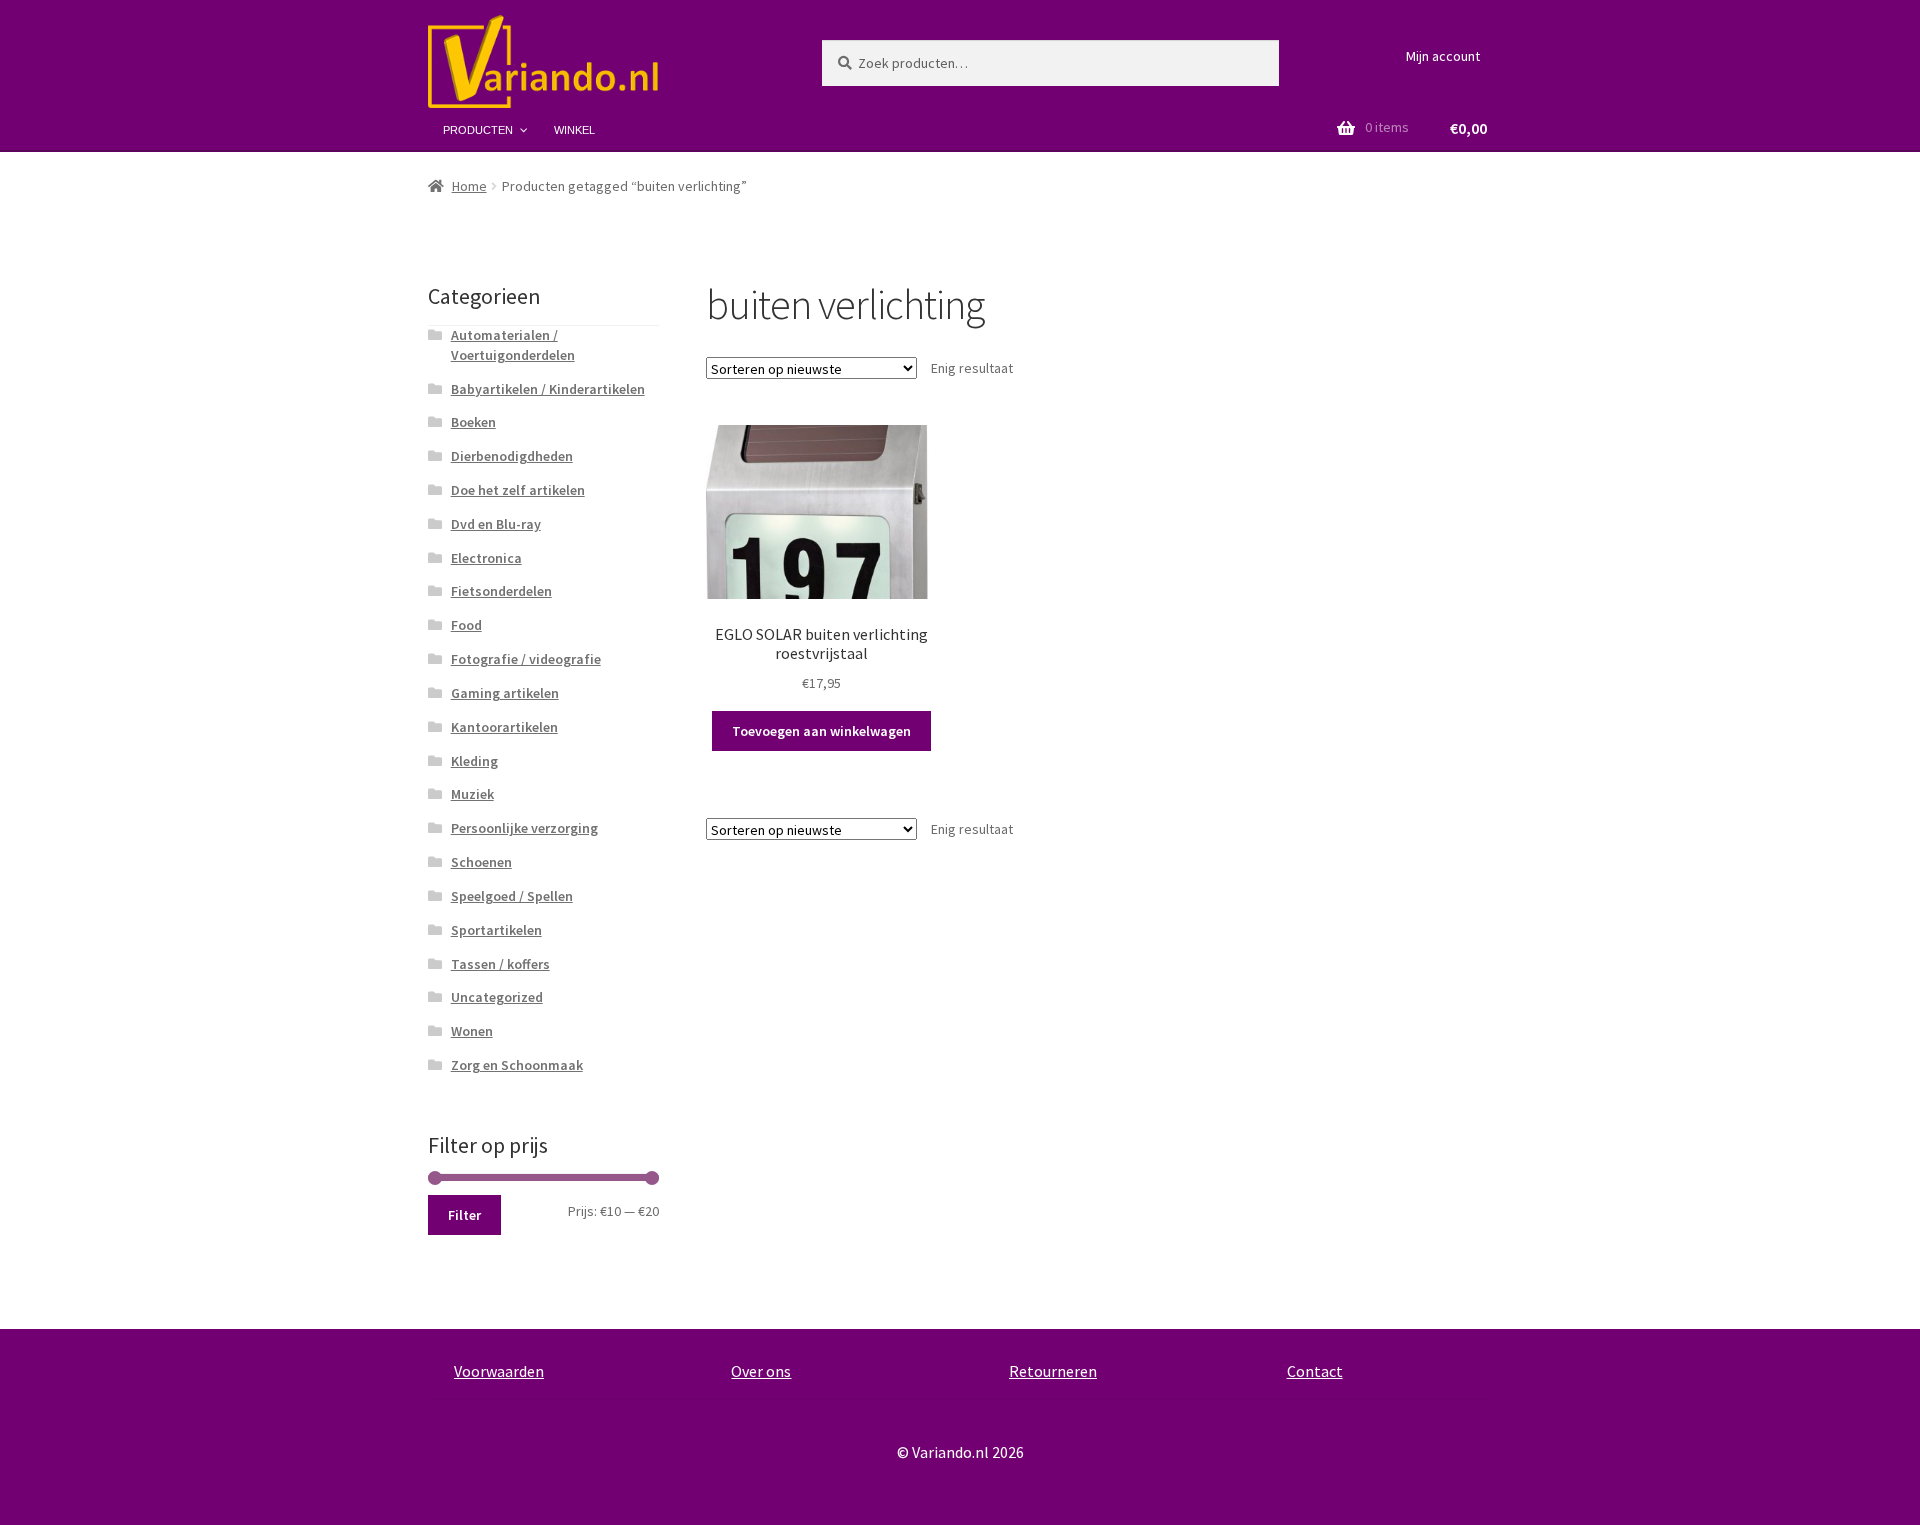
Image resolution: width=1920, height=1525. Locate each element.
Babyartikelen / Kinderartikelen (548, 389)
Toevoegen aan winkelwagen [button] (821, 731)
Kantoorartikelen (504, 727)
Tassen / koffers (500, 964)
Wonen (472, 1031)
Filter (464, 1215)
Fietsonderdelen (501, 591)
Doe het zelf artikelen (518, 490)
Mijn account (1443, 56)
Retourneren (1053, 1371)
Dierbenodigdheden (512, 456)
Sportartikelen (496, 930)
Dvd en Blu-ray (496, 524)
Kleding (474, 761)
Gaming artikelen (505, 693)
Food (466, 625)
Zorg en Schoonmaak (517, 1065)
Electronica (486, 558)
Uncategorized (497, 997)
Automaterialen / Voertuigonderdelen (513, 345)
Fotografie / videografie (526, 659)
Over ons (761, 1371)
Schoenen (481, 862)
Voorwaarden (499, 1371)
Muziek (472, 794)
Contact (1315, 1371)
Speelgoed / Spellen (512, 896)
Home (469, 186)
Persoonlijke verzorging (524, 828)
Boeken (473, 422)
